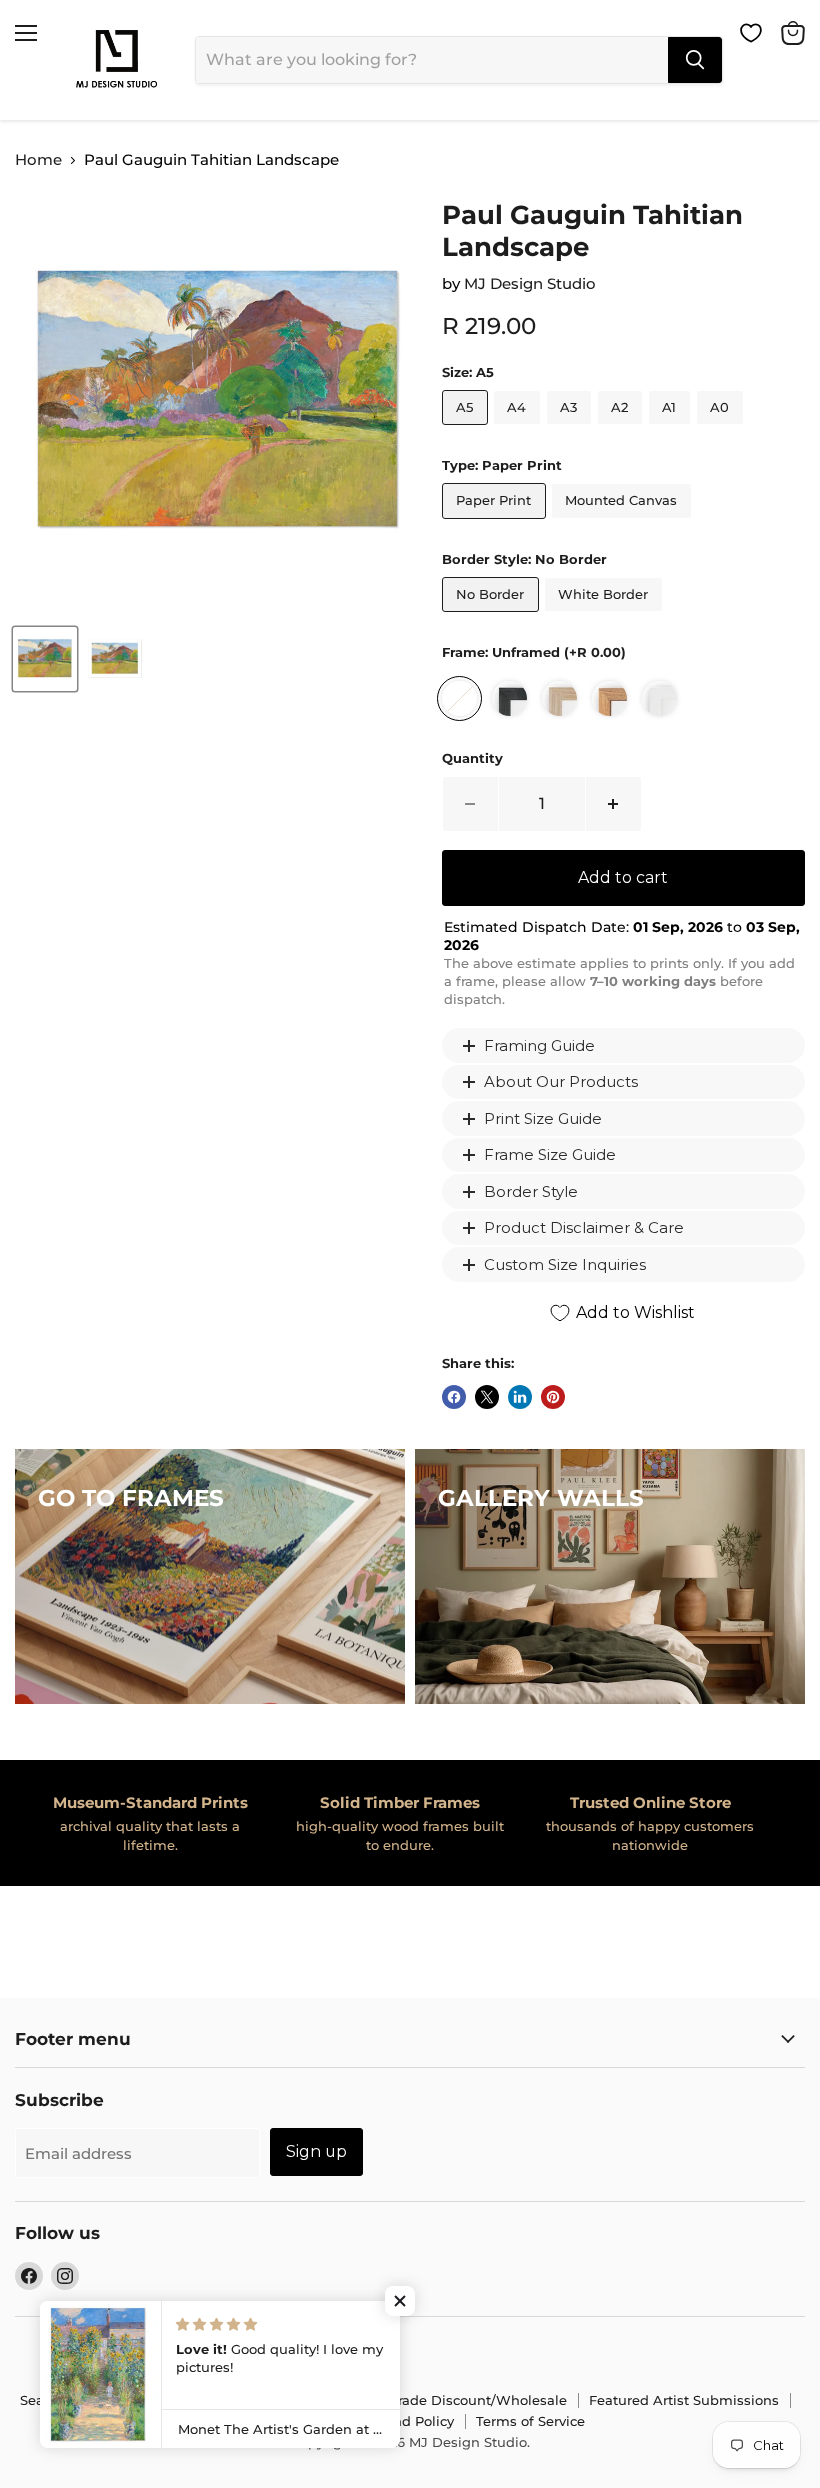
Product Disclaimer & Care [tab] (584, 1227)
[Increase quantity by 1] (614, 804)
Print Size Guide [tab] (543, 1118)
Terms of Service (530, 2421)
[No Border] (493, 616)
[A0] (722, 429)
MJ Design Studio (530, 283)
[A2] (622, 429)
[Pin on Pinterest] (553, 1397)
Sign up (316, 2151)
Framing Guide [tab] (539, 1045)
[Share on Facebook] (454, 1397)
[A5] (467, 429)
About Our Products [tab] (561, 1081)
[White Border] (606, 616)
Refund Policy (408, 2421)
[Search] (695, 60)
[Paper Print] (496, 523)
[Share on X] (487, 1397)
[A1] (672, 429)
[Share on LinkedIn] (520, 1397)
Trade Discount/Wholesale (478, 2400)
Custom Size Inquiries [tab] (565, 1264)
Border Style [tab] (531, 1191)
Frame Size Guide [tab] (550, 1154)
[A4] (519, 429)
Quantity (472, 758)
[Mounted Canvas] (624, 523)
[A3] (571, 429)
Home (38, 159)
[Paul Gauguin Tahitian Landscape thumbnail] (45, 659)
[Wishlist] (751, 33)
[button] (400, 2301)
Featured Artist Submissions (684, 2400)
